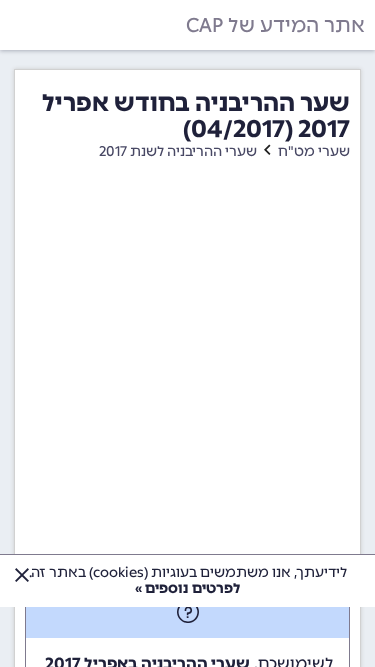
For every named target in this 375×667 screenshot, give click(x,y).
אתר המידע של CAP (275, 25)
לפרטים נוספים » (187, 588)
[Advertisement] (187, 389)
